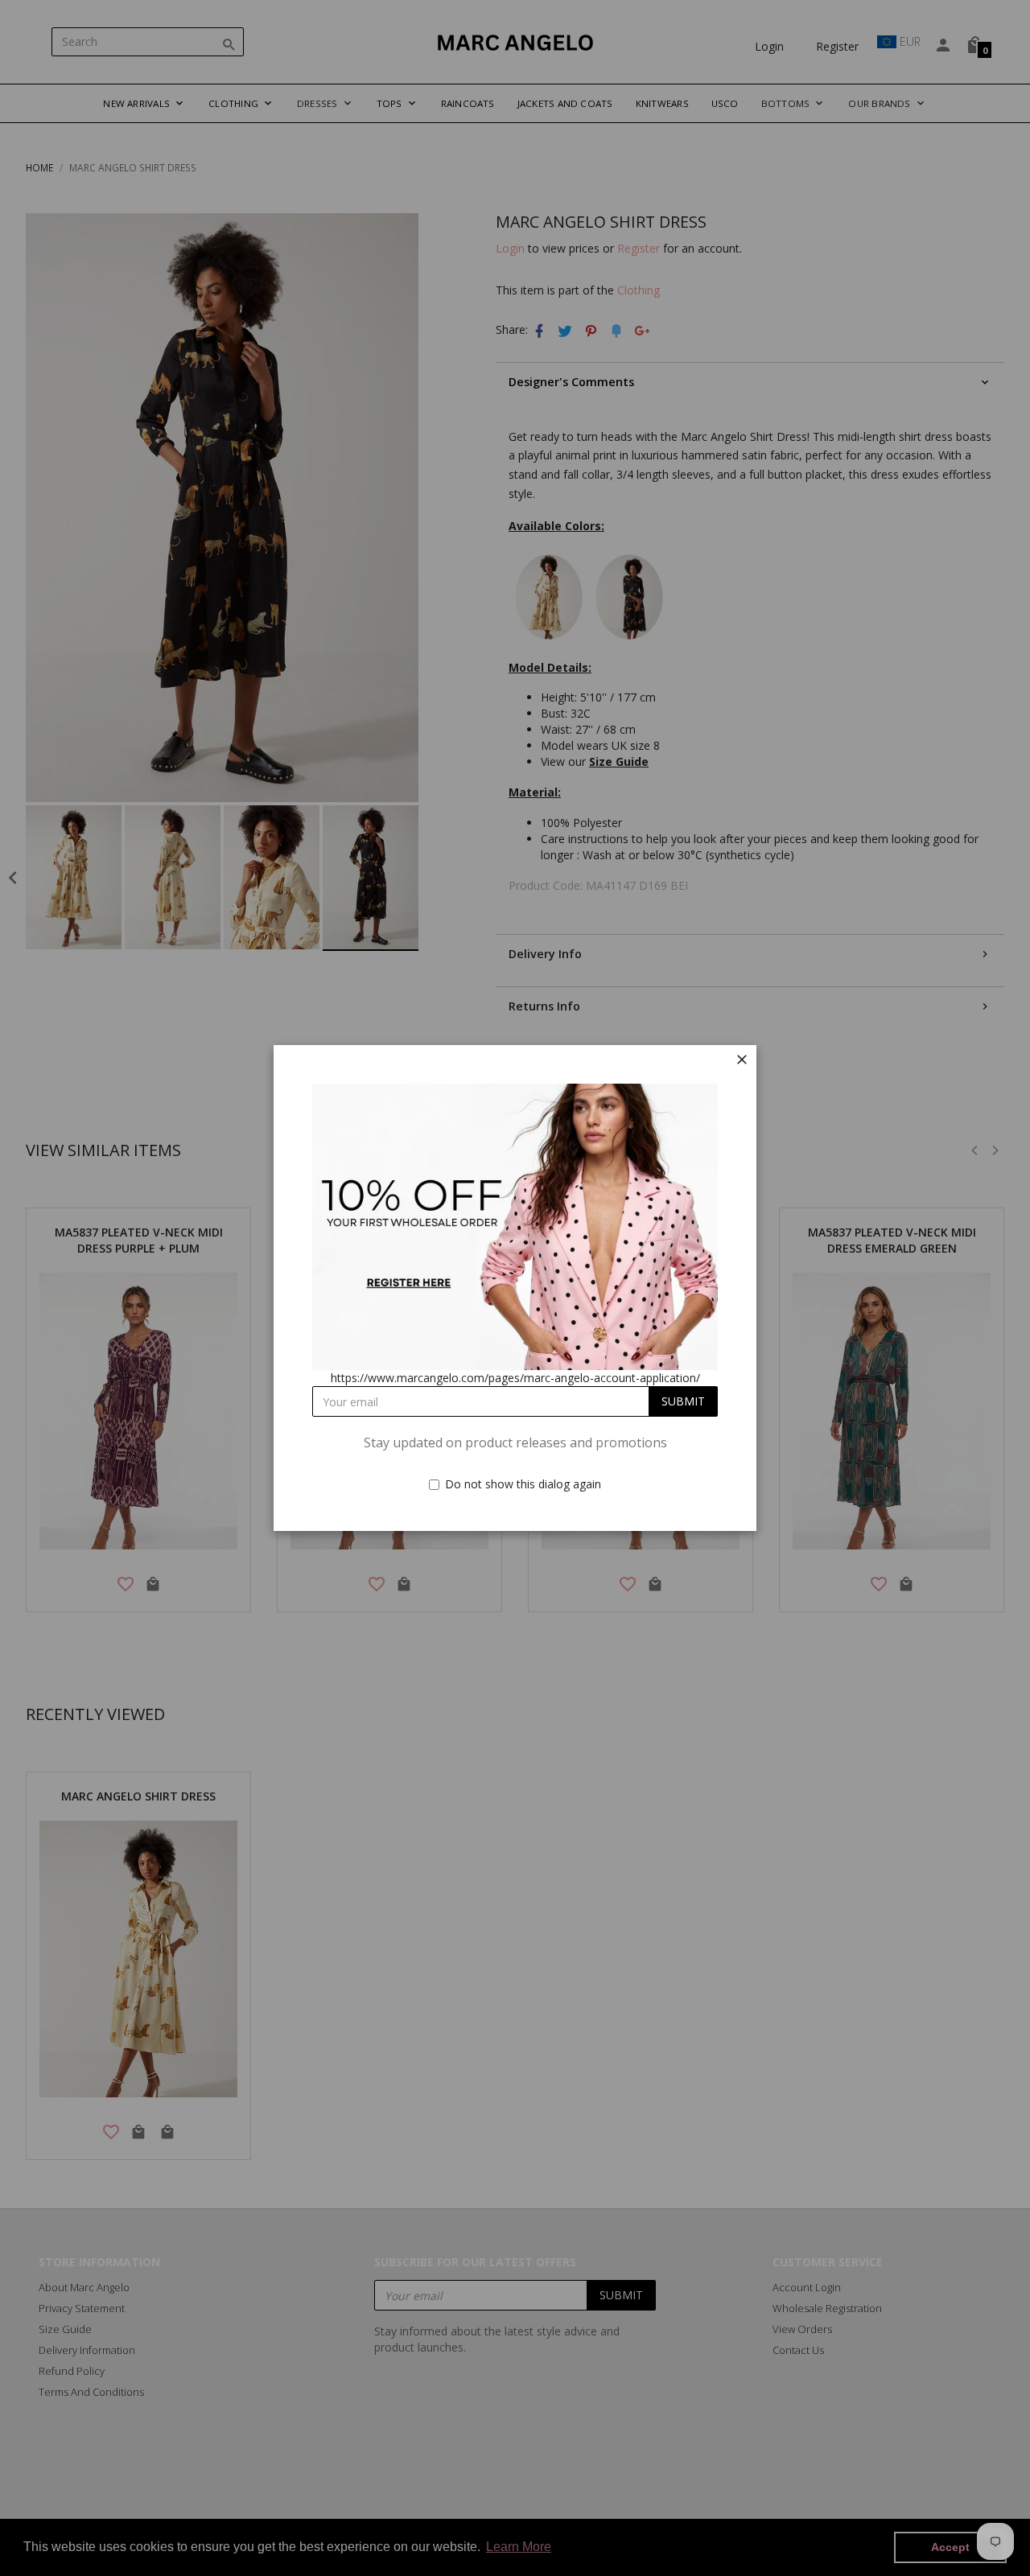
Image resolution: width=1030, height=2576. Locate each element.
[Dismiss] (742, 1060)
